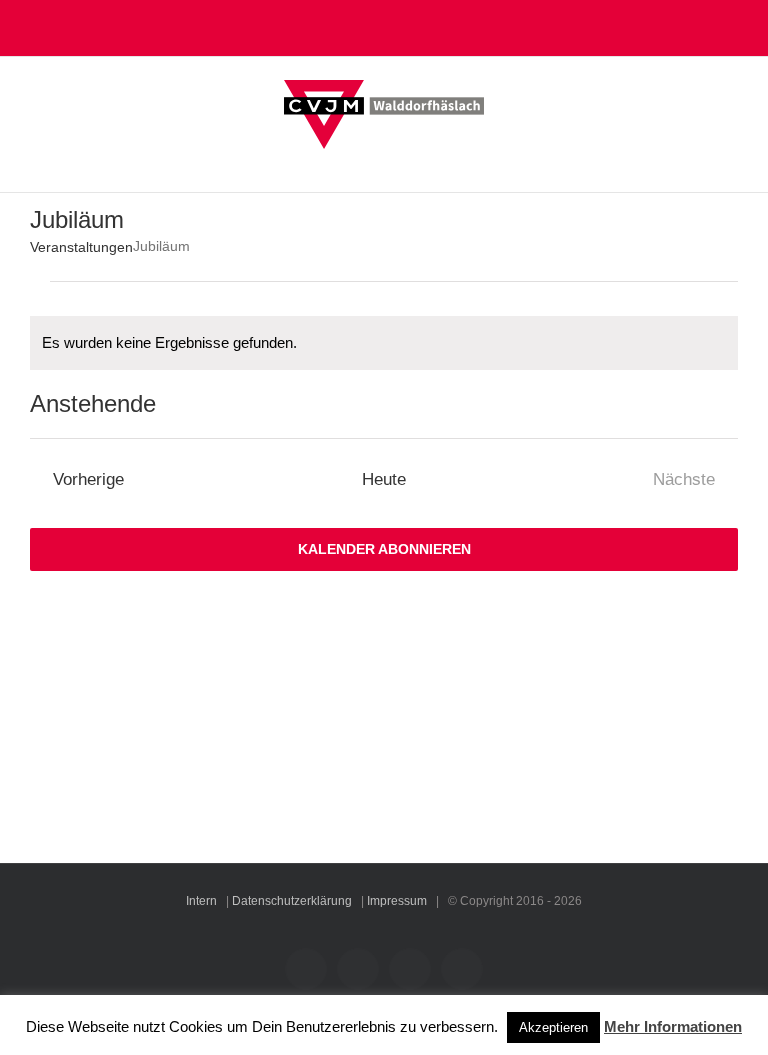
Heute (384, 479)
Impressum (397, 901)
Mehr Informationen (673, 1026)
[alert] (384, 343)
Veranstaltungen (81, 247)
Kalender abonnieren (384, 549)
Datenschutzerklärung (292, 901)
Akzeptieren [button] (553, 1027)
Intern (201, 901)
